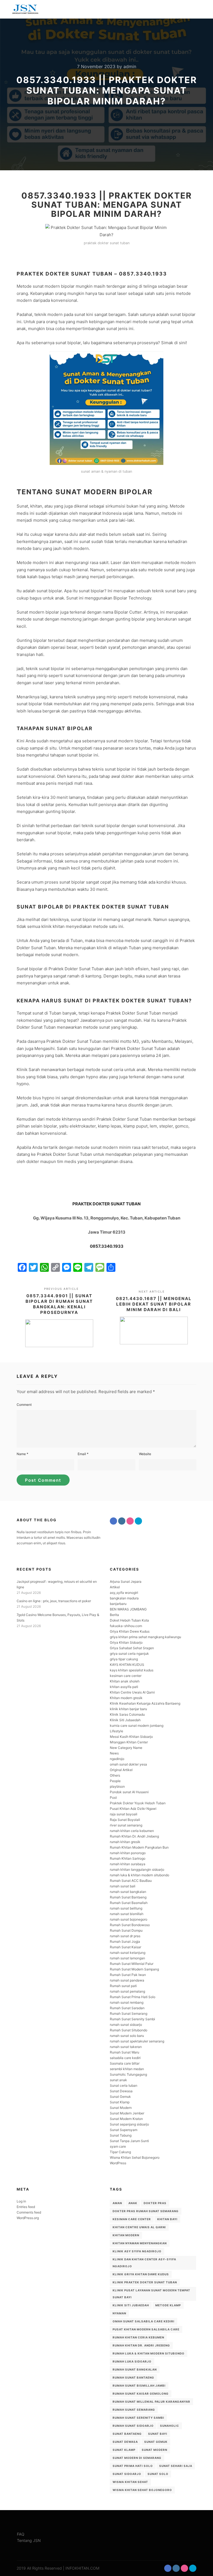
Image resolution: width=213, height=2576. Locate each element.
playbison (117, 1786)
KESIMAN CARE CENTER (132, 2219)
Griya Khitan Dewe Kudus (130, 1631)
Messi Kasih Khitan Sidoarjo (131, 1737)
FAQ (21, 2534)
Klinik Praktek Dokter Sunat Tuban (145, 2282)
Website (145, 1454)
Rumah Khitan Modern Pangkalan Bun (139, 1847)
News (114, 1753)
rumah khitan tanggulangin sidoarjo (137, 1869)
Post (113, 1797)
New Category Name (126, 1748)
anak (133, 2203)
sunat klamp (124, 2450)
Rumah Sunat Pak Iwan (128, 1975)
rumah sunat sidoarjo (126, 2025)
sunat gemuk (156, 2442)
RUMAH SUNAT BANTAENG (133, 2377)
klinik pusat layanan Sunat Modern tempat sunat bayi (151, 2294)
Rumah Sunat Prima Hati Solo (133, 1997)
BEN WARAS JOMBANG (128, 1609)
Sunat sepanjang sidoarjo (129, 2124)
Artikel (115, 1587)
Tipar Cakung (120, 2152)
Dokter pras (155, 2203)
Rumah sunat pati (123, 1986)
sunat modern (154, 2450)
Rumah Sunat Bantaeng (128, 1897)
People (115, 1781)
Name (22, 1454)
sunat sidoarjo (127, 2474)
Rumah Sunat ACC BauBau (131, 1881)
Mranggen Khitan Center (129, 1742)
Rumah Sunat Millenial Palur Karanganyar (151, 2402)
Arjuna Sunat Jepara (126, 1582)
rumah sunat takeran (126, 2047)
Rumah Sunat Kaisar (125, 1947)
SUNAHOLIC (170, 2426)
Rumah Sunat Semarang (129, 2013)
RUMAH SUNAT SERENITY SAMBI (138, 2418)
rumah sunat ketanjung (128, 1953)
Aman (117, 2203)
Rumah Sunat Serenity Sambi (132, 2019)
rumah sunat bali (123, 1886)
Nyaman (119, 2313)
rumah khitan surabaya (128, 1864)
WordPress (118, 2163)
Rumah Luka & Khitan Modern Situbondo (149, 2353)
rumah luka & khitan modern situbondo (140, 1875)
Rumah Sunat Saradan (127, 2008)
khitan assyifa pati (124, 1687)
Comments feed (29, 2212)
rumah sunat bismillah (127, 1914)
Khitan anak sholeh (125, 1681)
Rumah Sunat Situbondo (129, 2030)
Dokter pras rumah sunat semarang (146, 2211)
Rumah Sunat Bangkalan (135, 2369)
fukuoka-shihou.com (126, 1626)
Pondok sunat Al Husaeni (129, 1792)
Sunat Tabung (121, 2135)
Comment (24, 1405)
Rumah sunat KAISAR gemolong (141, 2394)
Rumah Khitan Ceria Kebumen (138, 2337)
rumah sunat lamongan (127, 1958)
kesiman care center (126, 1676)
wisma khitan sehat (130, 2482)
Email (83, 1454)
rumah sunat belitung (126, 1908)
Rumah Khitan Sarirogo (128, 1858)
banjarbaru (118, 1604)
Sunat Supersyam (124, 2130)
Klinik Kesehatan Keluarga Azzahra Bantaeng (145, 1703)
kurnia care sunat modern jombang (137, 1726)
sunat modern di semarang (137, 2458)
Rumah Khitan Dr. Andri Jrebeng (134, 1836)
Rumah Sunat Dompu (126, 1930)
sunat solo (158, 2474)
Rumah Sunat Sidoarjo (133, 2426)
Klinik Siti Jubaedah (125, 1720)
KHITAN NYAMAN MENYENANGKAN (140, 2243)
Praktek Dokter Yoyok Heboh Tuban (138, 1803)
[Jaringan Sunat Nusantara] (25, 9)
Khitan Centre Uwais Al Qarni (132, 1692)
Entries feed (26, 2207)
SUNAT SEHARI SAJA (176, 2466)
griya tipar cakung (124, 1659)
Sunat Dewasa (121, 2091)
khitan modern (126, 2235)
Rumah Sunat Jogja (125, 1941)
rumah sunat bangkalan (128, 1892)
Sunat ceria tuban (124, 2085)
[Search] (183, 9)
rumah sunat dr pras (125, 1936)
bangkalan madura (124, 1598)
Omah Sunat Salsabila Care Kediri (144, 2321)
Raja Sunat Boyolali (125, 1820)
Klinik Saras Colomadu (127, 1714)
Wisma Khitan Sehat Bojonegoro (135, 2157)
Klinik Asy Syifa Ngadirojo (137, 2251)
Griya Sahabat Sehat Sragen (132, 1648)
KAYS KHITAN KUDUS (127, 1665)
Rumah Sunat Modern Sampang (134, 1969)
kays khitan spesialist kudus (132, 1670)
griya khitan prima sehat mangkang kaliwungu (145, 1637)
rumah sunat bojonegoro (129, 1919)
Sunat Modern (121, 2108)
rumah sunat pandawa (127, 1980)
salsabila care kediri (125, 2058)
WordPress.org (28, 2218)
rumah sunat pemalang (127, 1991)
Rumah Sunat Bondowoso (130, 1925)
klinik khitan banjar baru (128, 1709)
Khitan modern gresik (126, 1698)
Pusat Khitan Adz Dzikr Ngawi (133, 1809)
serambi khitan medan (127, 2069)
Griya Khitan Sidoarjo (126, 1642)
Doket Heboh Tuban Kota (129, 1620)
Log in (21, 2201)
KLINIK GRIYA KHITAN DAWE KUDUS (141, 2274)
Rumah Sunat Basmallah (129, 1903)
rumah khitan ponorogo (128, 1853)
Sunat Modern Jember (127, 2113)
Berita (114, 1615)
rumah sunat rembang (127, 2002)
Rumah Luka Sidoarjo (132, 2361)
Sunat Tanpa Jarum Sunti (129, 2141)
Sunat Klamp (120, 2102)
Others (115, 1775)
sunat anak (118, 2080)
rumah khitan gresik (125, 1842)
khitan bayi (167, 2219)
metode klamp (168, 2305)
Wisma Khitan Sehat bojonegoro (142, 2490)
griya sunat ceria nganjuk (129, 1654)
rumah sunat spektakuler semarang (137, 2041)
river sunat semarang (126, 1825)
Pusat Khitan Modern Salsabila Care (146, 2329)
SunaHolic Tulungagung (128, 2074)
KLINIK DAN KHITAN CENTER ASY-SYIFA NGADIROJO (144, 2263)
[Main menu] (193, 9)
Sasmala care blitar (125, 2063)
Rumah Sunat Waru (125, 2052)
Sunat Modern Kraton (126, 2119)
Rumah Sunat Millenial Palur (132, 1964)
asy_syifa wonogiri (124, 1593)
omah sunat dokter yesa (128, 1764)
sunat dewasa (125, 2442)
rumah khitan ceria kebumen (132, 1831)
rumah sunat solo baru (127, 2036)
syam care (118, 2146)
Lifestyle (116, 1731)
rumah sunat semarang (134, 2410)
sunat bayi (158, 2434)
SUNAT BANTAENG (127, 2434)
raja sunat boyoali (124, 1814)
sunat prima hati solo (133, 2466)
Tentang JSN (29, 2540)
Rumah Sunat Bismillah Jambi (139, 2385)
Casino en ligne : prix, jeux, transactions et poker (54, 1601)
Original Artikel (121, 1770)
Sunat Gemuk (120, 2097)
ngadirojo (117, 1759)
